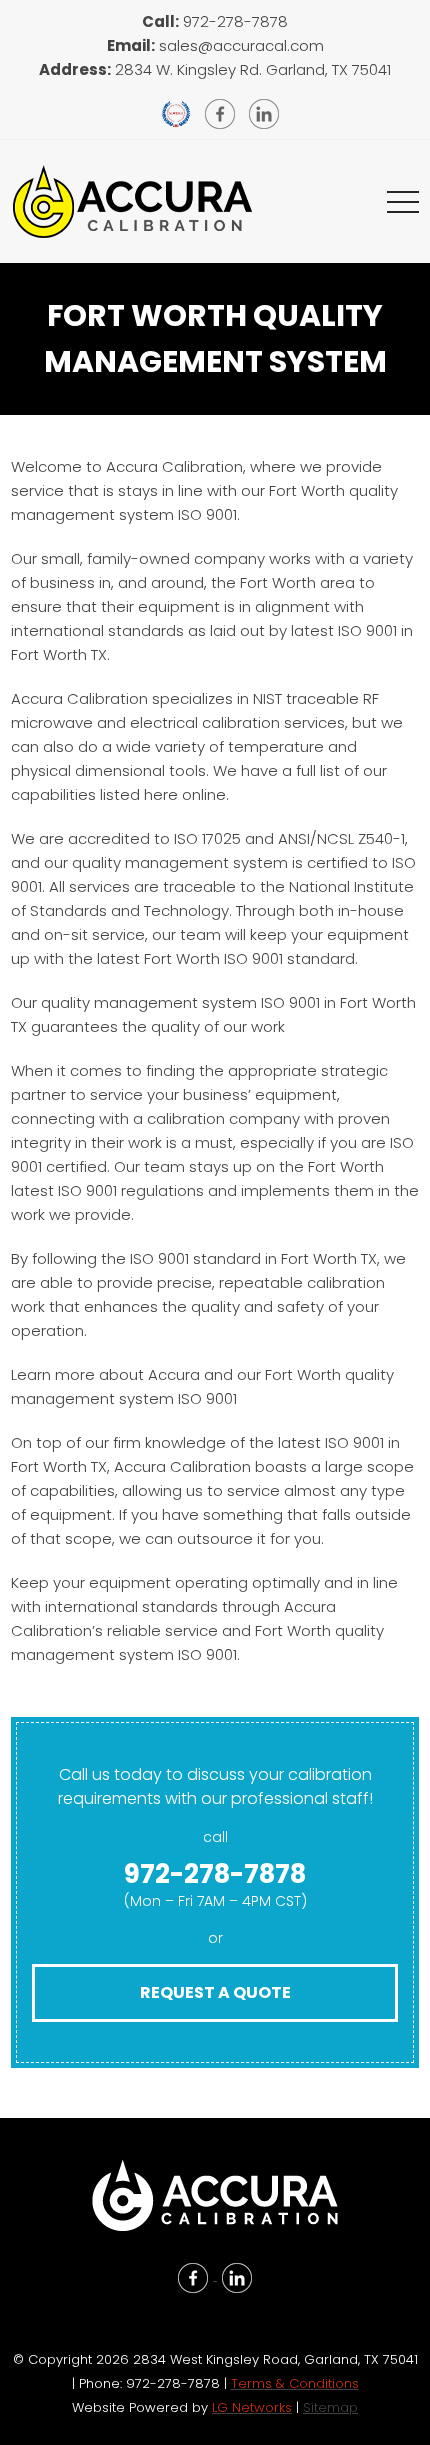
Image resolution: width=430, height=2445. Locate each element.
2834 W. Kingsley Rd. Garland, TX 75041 (253, 69)
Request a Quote (215, 1992)
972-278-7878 (235, 21)
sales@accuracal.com (241, 45)
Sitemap (330, 2407)
